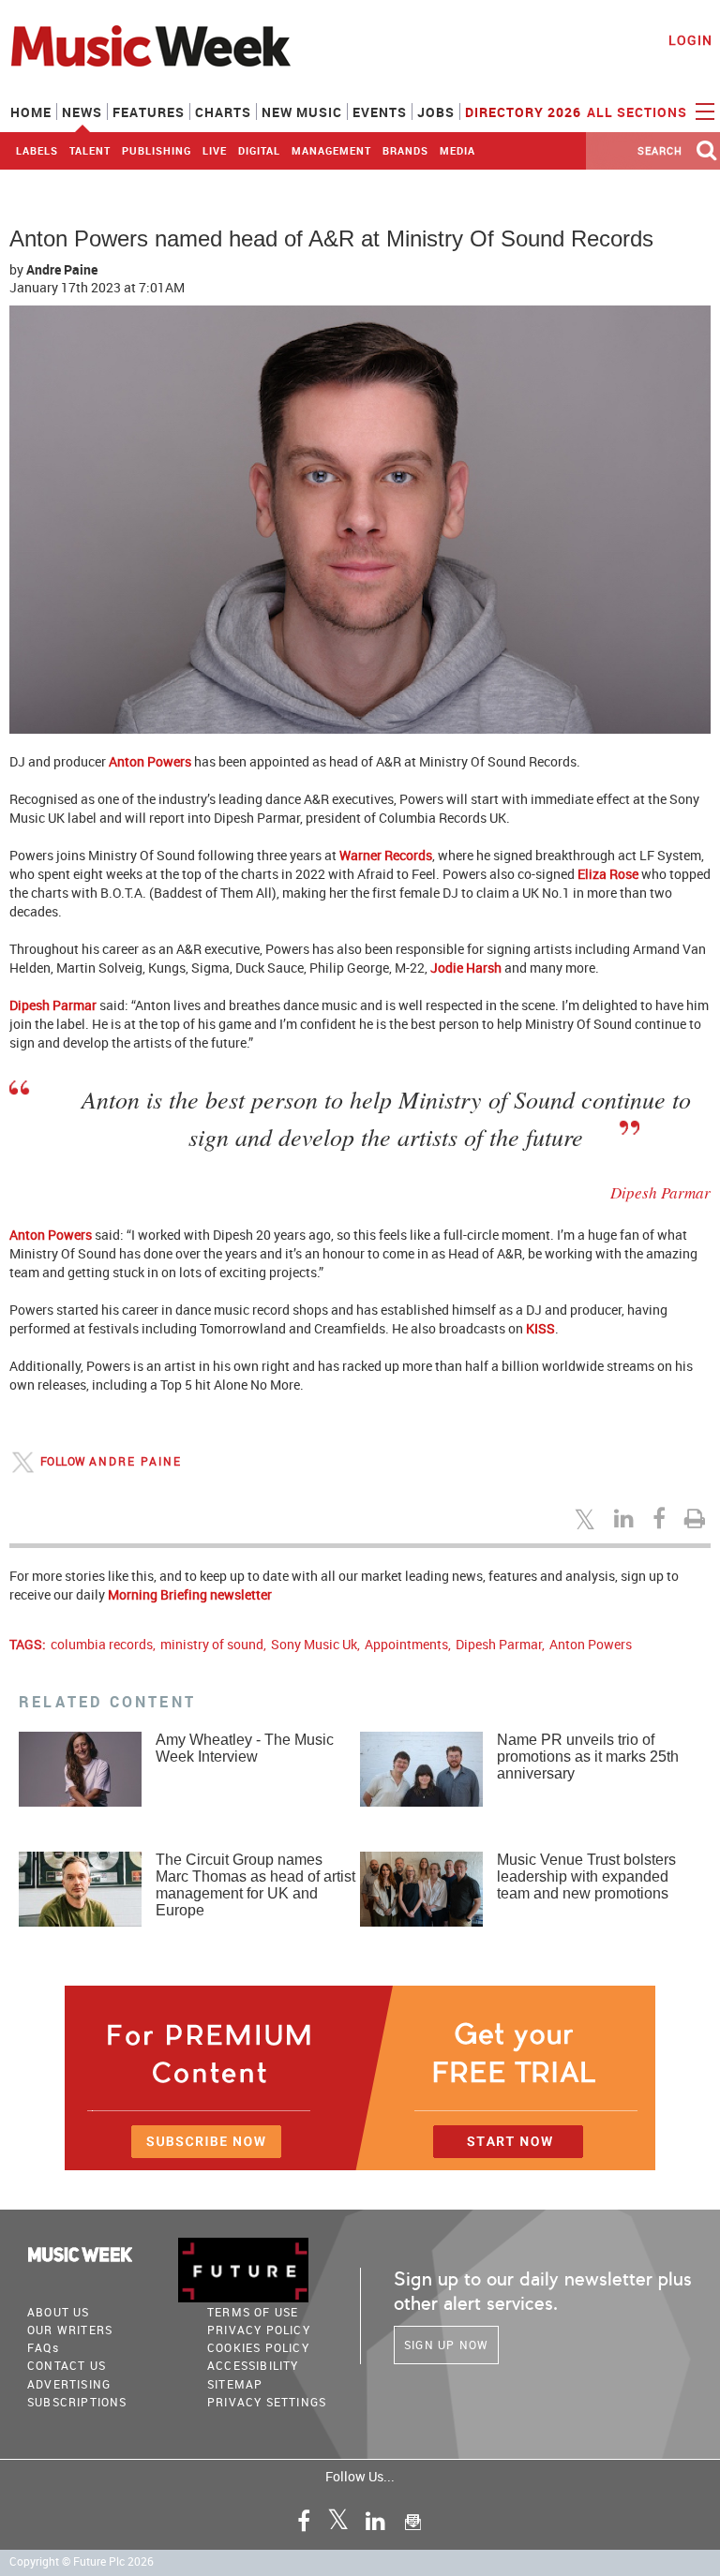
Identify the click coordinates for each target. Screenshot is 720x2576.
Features (149, 112)
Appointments (406, 1644)
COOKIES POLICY (258, 2347)
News (82, 112)
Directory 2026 (523, 112)
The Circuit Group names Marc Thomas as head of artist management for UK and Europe (255, 1885)
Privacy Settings (267, 2402)
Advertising (69, 2384)
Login (690, 40)
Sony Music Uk (314, 1644)
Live (215, 150)
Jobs (436, 112)
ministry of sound (212, 1644)
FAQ (43, 2347)
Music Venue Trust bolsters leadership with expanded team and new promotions (586, 1876)
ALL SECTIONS (639, 112)
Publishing (157, 150)
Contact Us (67, 2365)
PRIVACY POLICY (259, 2330)
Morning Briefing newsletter (190, 1594)
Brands (405, 150)
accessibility (253, 2365)
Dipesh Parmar (499, 1644)
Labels (37, 150)
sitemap (235, 2384)
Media (457, 150)
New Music (302, 112)
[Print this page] (697, 1518)
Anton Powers (591, 1644)
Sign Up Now (446, 2345)
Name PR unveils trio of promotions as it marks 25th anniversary (588, 1757)
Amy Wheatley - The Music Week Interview (245, 1748)
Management (331, 150)
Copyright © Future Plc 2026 (82, 2561)
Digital (259, 150)
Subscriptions (77, 2402)
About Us (59, 2312)
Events (380, 112)
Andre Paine (62, 269)
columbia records (102, 1644)
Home (31, 112)
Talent (90, 150)
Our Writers (70, 2330)
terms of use (253, 2312)
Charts (223, 112)
